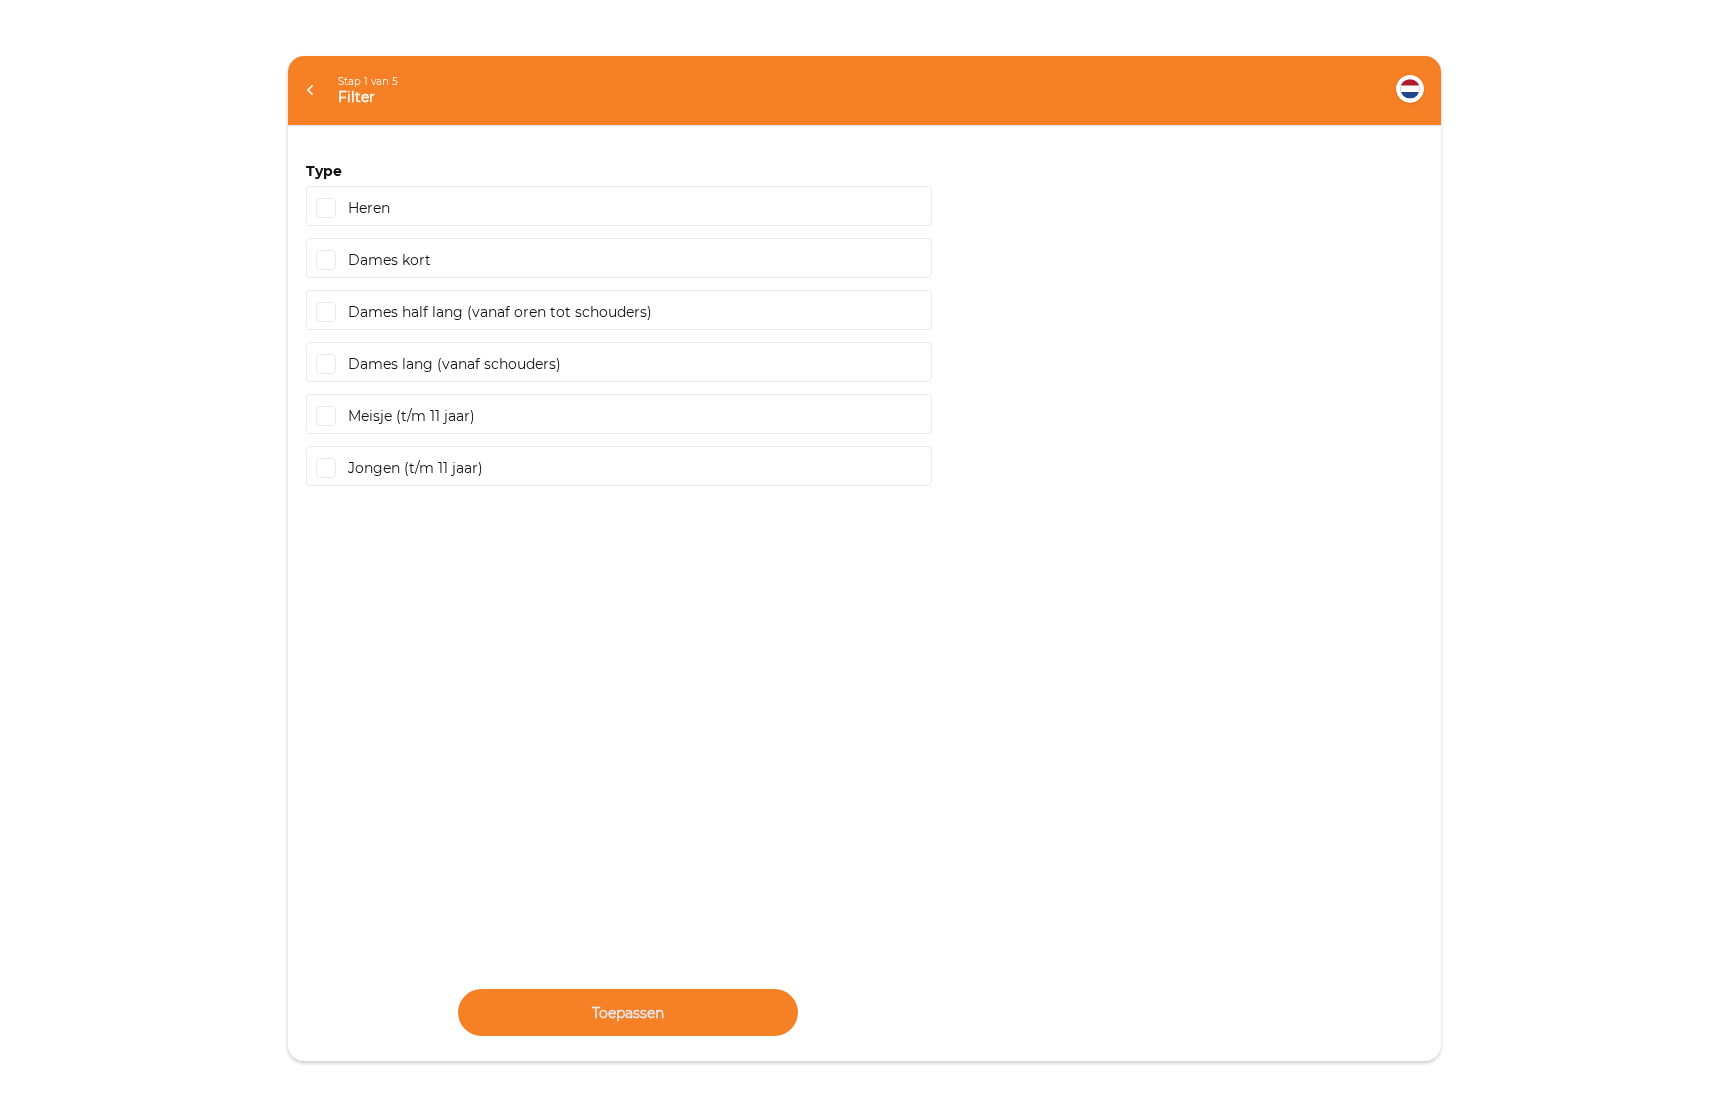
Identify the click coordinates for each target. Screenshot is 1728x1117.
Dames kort (389, 260)
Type (324, 171)
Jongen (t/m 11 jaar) (415, 468)
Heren (369, 208)
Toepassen (628, 1013)
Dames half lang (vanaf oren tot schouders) (500, 312)
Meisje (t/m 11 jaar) (411, 416)
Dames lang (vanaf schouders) (454, 364)
